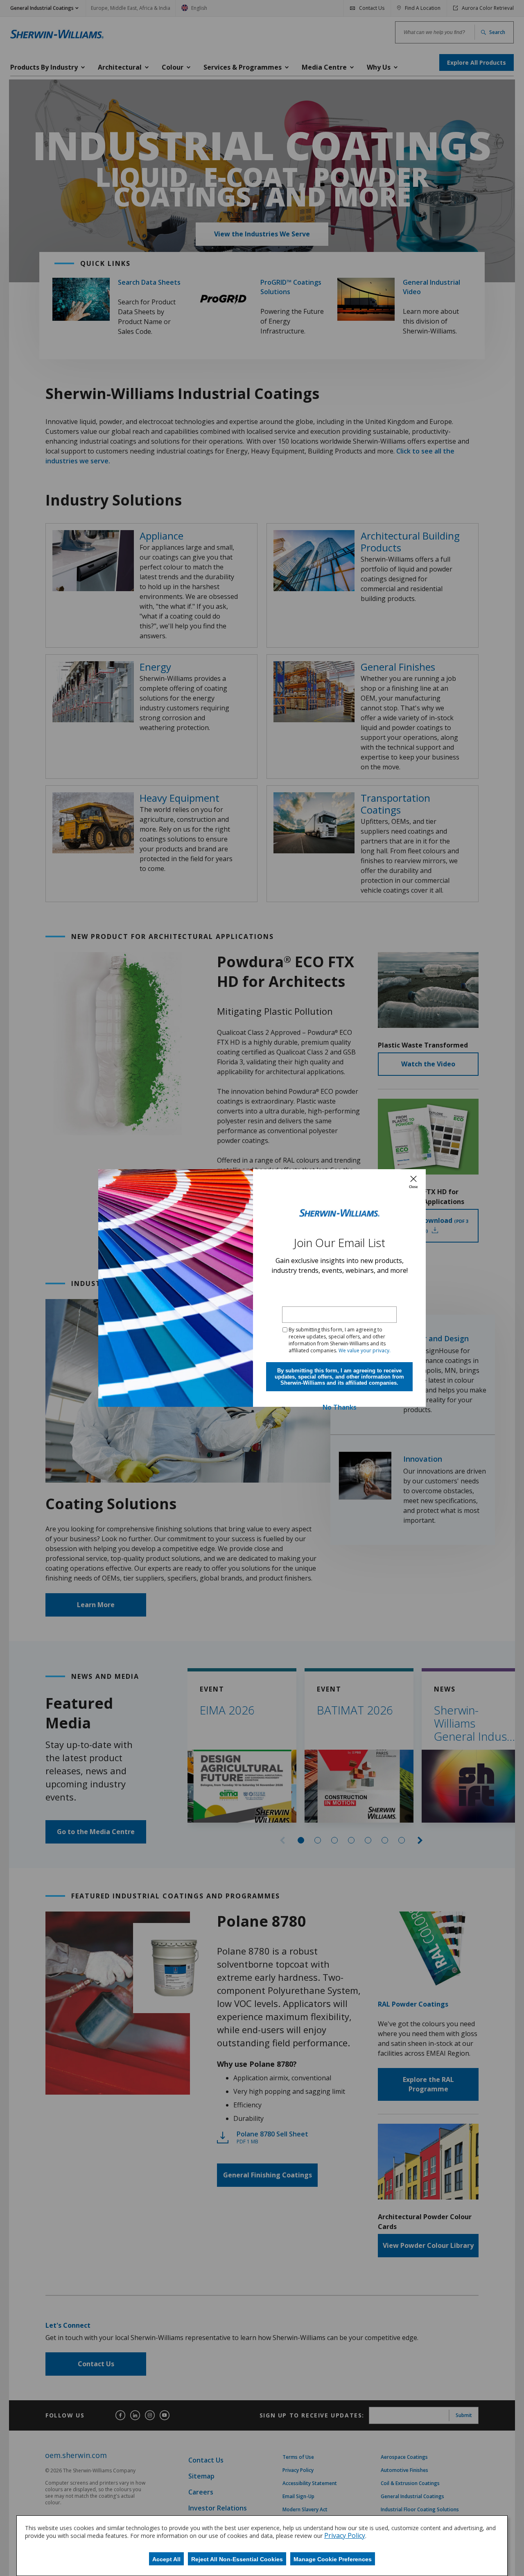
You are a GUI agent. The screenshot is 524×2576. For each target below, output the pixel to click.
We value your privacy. (365, 1350)
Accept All (166, 2559)
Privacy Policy (345, 2535)
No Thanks (340, 1407)
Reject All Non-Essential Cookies (237, 2559)
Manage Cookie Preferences (333, 2559)
